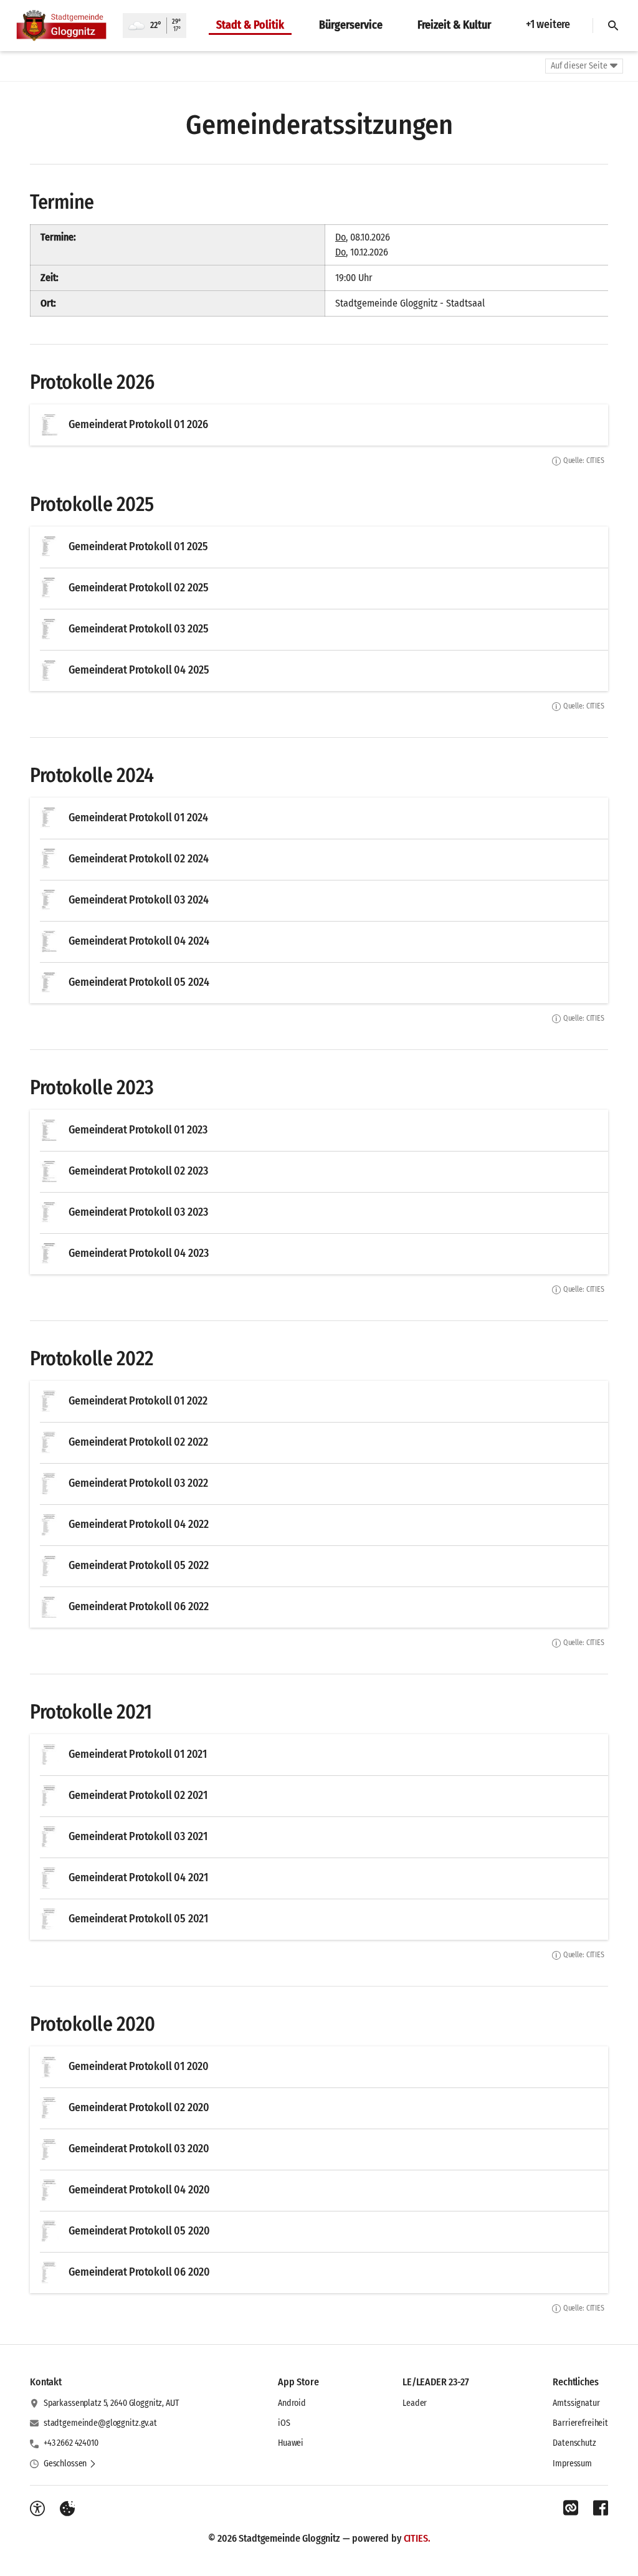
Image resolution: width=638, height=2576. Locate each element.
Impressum (572, 2464)
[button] (70, 2464)
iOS (284, 2423)
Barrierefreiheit (580, 2423)
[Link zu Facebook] (601, 2508)
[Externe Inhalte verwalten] (67, 2509)
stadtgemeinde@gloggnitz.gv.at (100, 2423)
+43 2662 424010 (71, 2443)
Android (292, 2403)
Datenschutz (574, 2443)
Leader (415, 2403)
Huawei (291, 2443)
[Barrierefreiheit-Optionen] (37, 2509)
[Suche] (613, 26)
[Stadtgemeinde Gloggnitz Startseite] (61, 26)
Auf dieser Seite (579, 66)
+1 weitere (548, 24)
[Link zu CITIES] (571, 2508)
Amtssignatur (576, 2403)
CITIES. (417, 2538)
